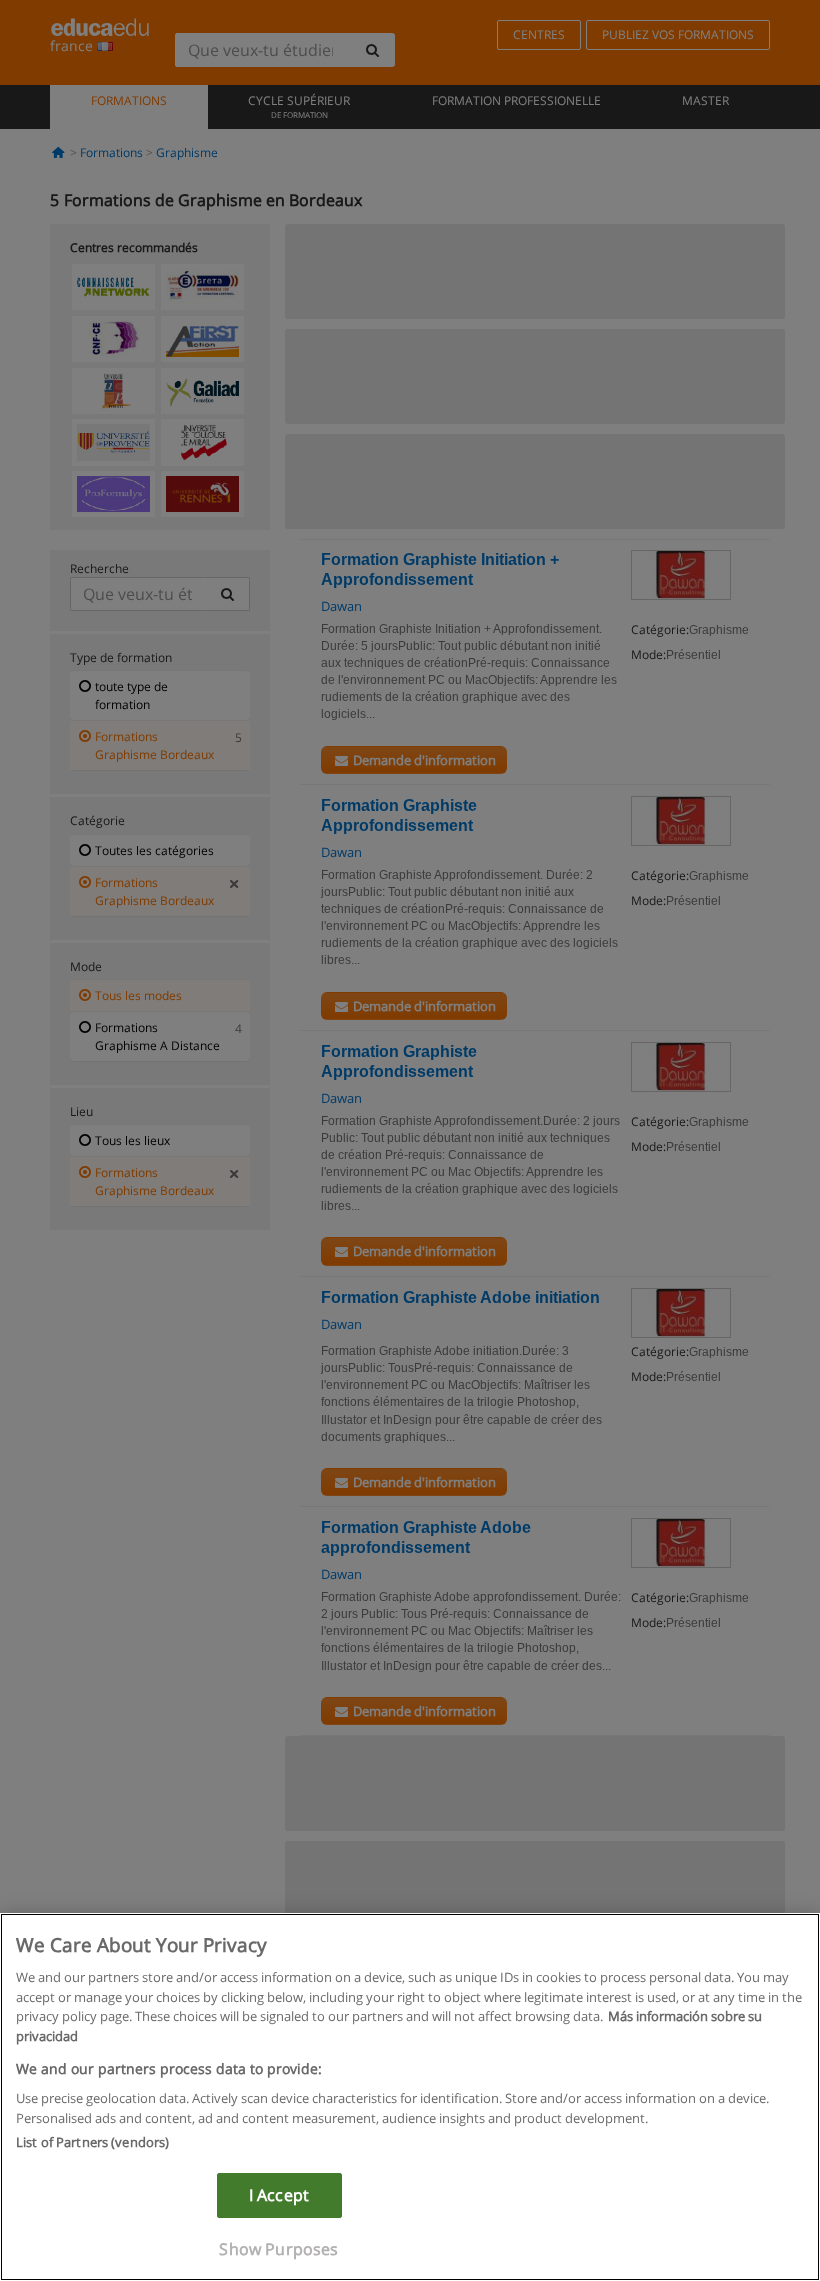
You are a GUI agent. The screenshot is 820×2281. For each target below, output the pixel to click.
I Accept (279, 2195)
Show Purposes (278, 2249)
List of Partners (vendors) (92, 2142)
